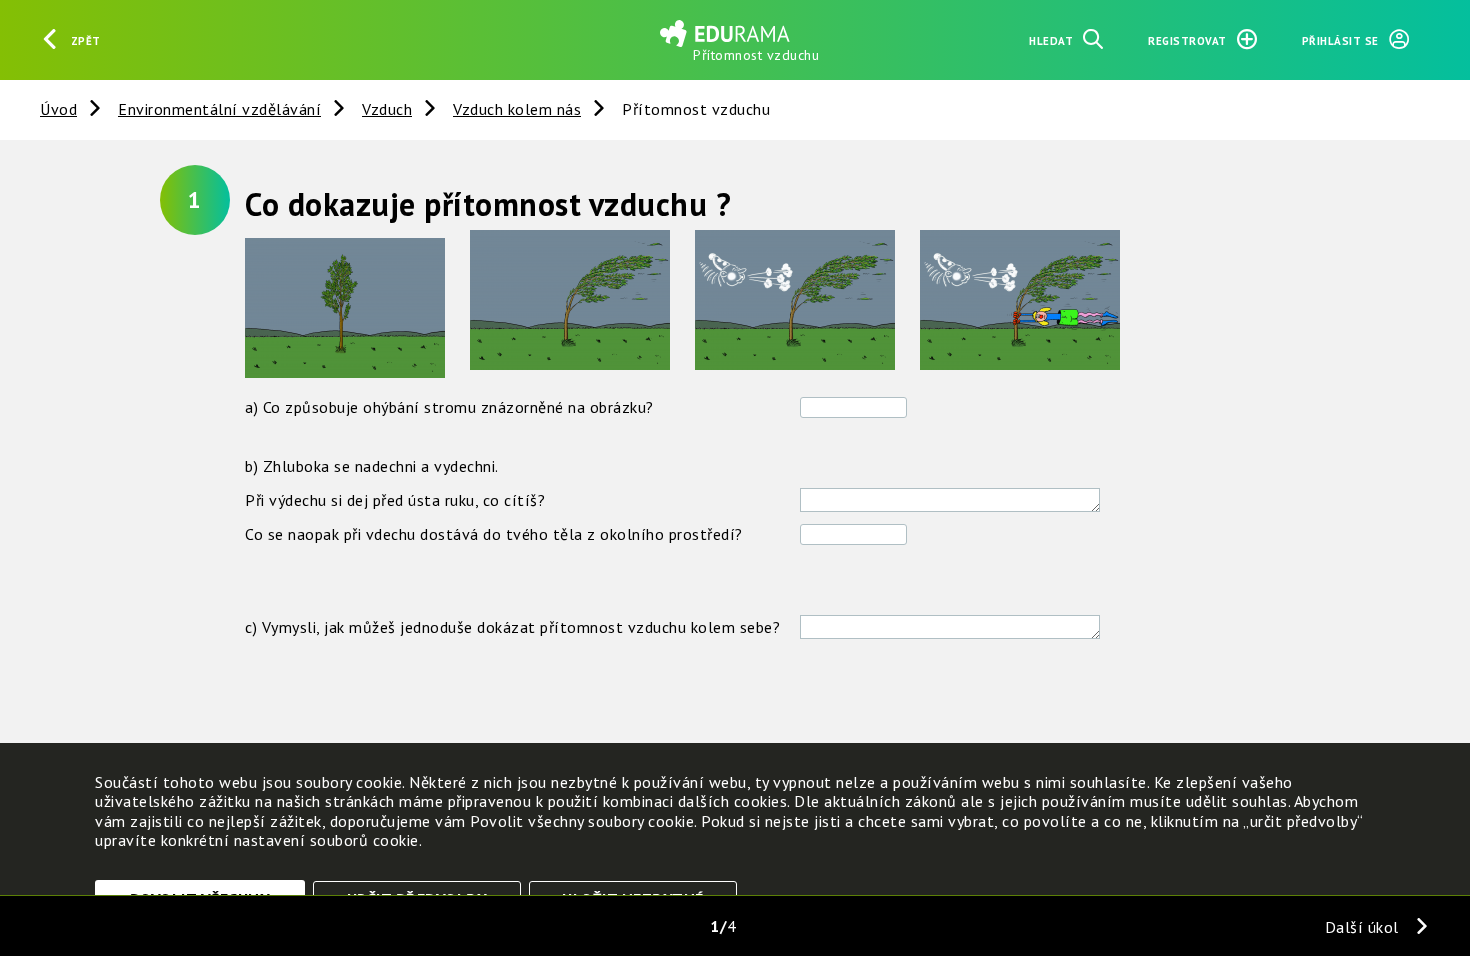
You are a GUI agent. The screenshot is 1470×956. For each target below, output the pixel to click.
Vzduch (387, 109)
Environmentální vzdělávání (219, 109)
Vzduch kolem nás (517, 109)
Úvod (58, 109)
